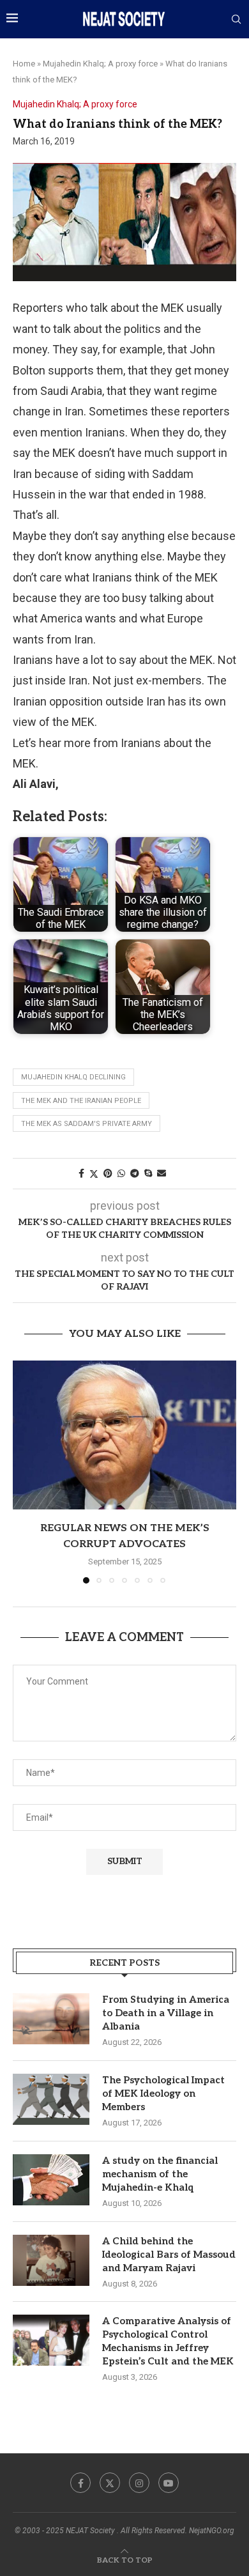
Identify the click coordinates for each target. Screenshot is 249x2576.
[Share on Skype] (148, 1173)
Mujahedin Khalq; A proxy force (100, 64)
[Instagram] (139, 2483)
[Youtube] (169, 2483)
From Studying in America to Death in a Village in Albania (166, 2013)
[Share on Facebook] (81, 1173)
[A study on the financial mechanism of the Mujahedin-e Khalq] (51, 2180)
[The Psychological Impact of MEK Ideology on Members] (51, 2099)
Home (24, 64)
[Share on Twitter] (94, 1174)
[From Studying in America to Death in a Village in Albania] (51, 2019)
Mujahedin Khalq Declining (73, 1077)
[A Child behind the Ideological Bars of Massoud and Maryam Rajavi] (51, 2260)
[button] (24, 1471)
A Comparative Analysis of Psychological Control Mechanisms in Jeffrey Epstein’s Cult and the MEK (168, 2341)
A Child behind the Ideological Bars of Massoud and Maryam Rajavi (169, 2255)
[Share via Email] (162, 1173)
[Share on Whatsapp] (121, 1173)
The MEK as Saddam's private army (87, 1124)
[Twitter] (110, 2483)
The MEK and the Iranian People (81, 1101)
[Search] (236, 20)
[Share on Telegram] (135, 1173)
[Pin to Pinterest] (108, 1173)
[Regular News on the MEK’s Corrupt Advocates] (124, 1435)
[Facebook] (80, 2483)
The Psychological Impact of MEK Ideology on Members (163, 2094)
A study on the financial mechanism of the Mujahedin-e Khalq (160, 2174)
